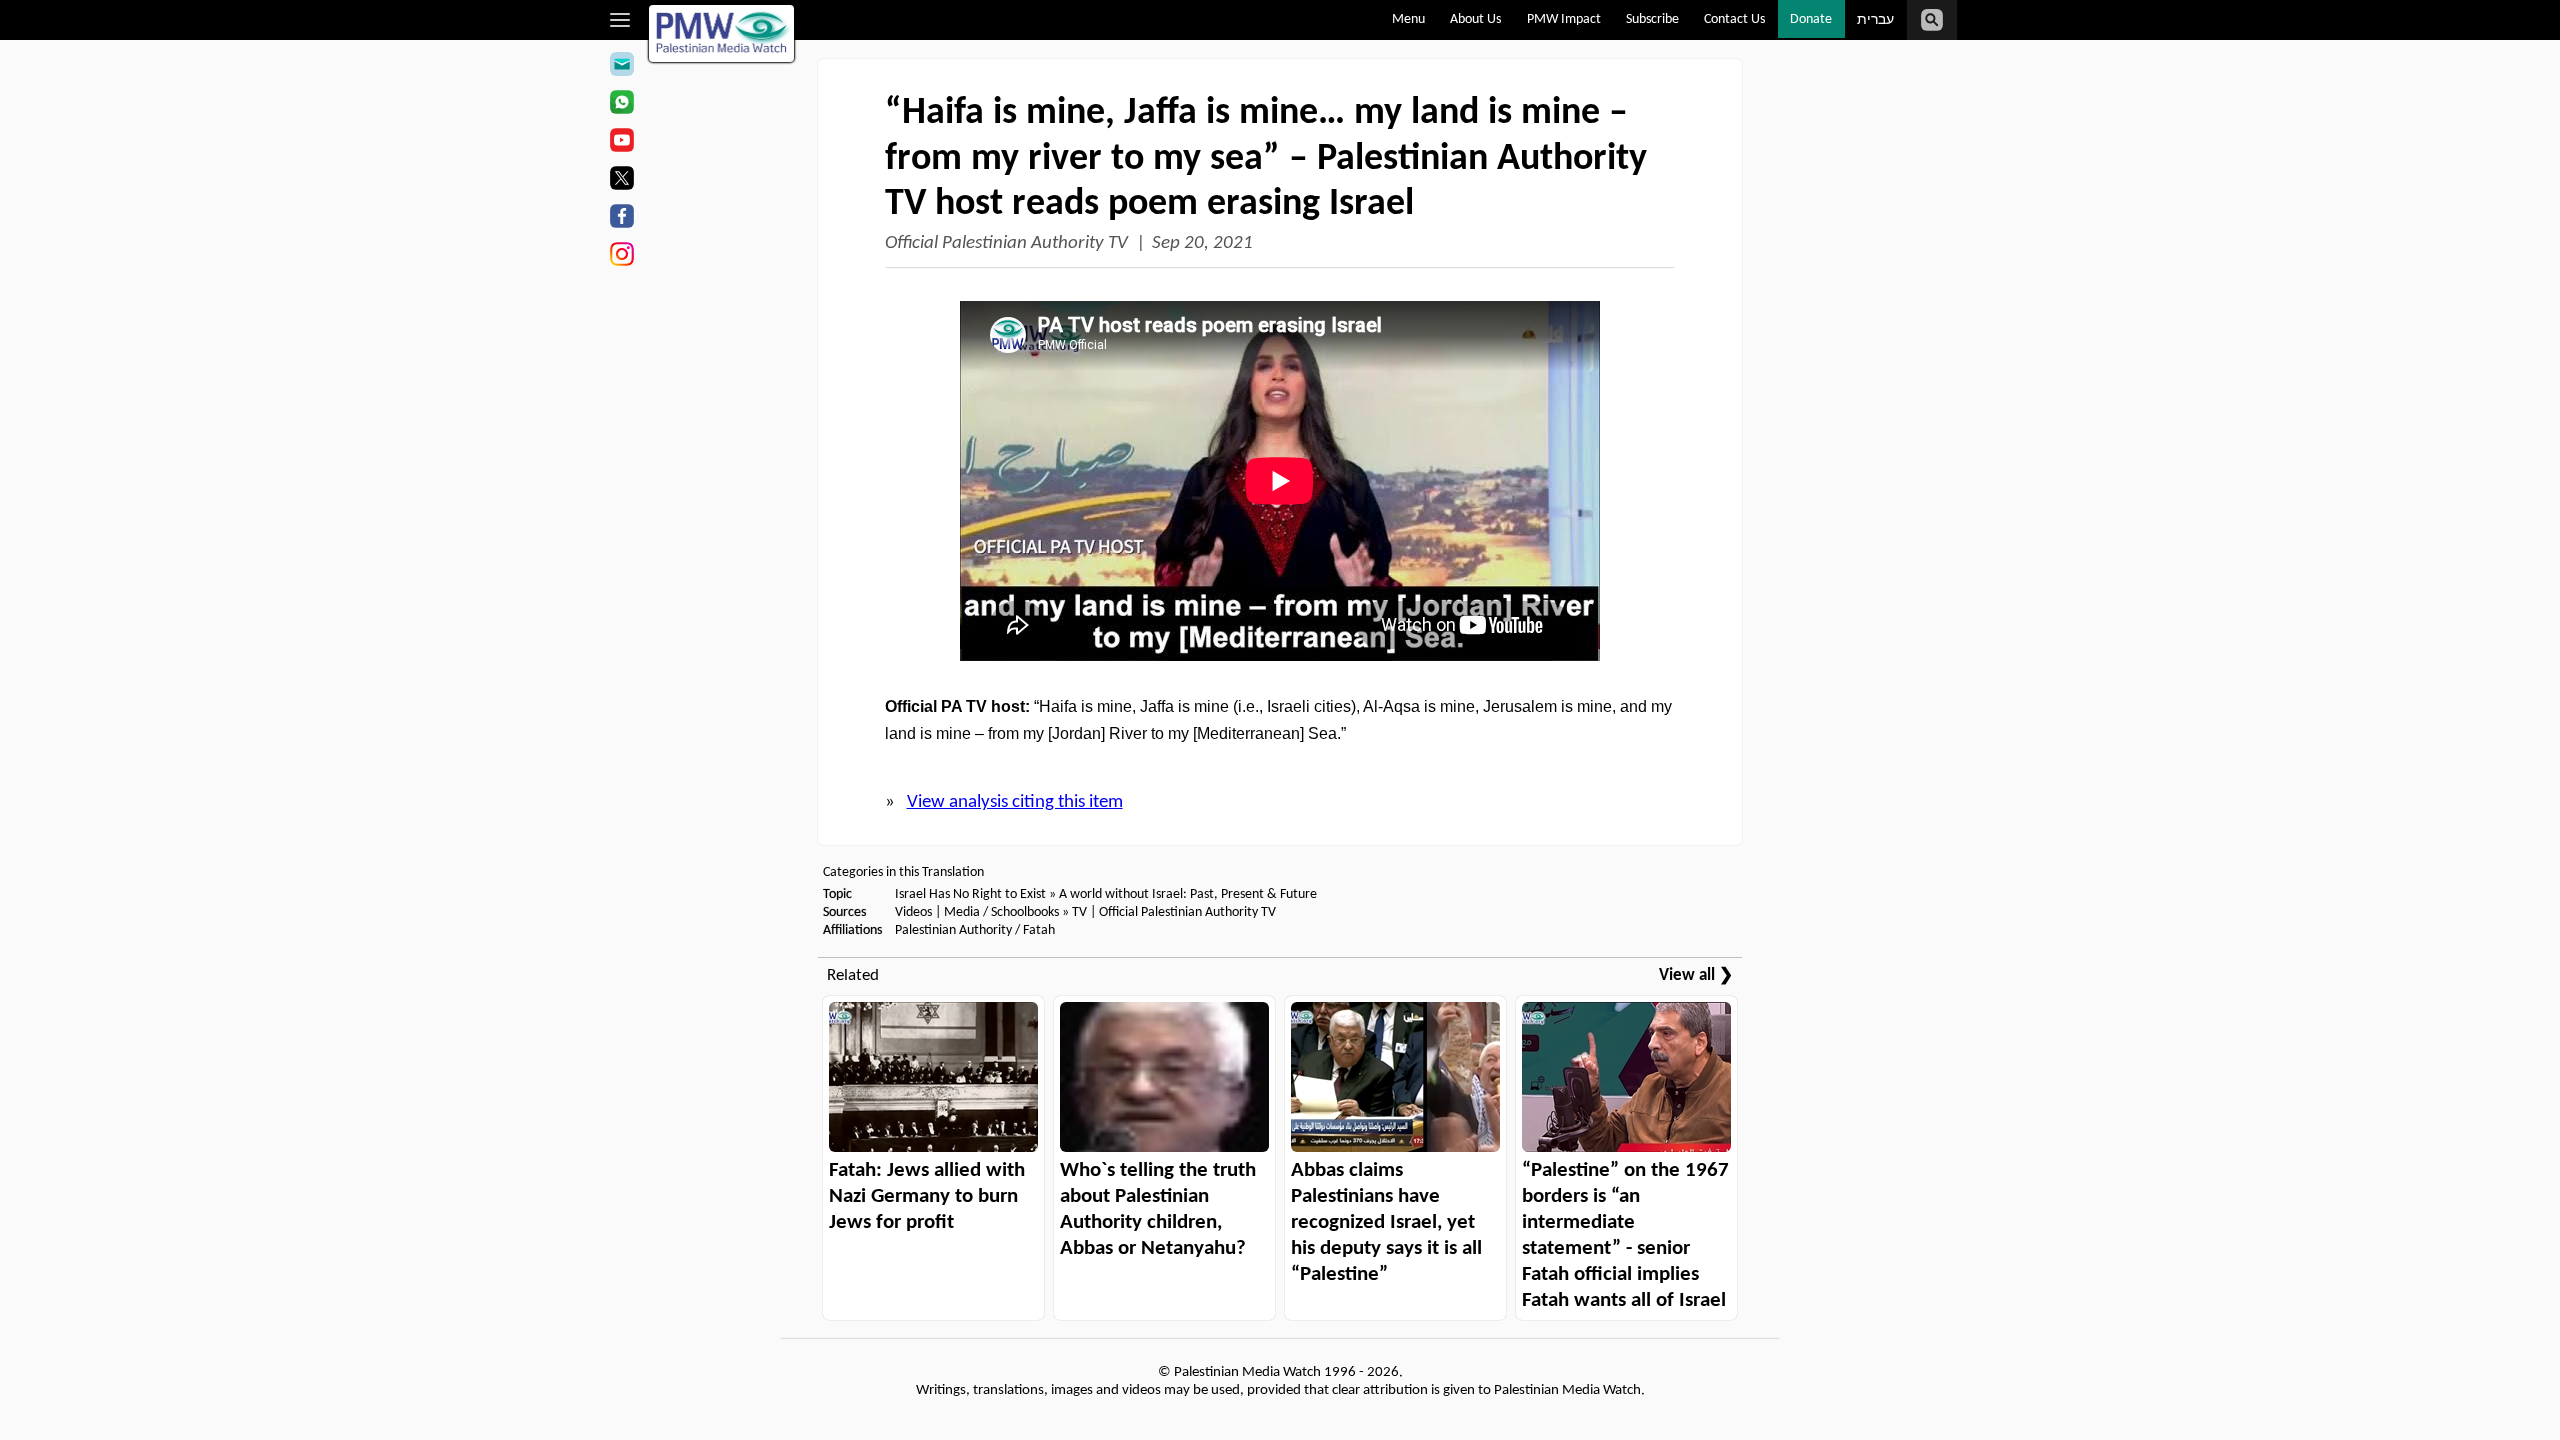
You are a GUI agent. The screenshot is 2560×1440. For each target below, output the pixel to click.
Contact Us (1734, 19)
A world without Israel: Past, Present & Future (1188, 894)
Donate (1811, 19)
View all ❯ (1696, 975)
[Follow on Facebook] (621, 219)
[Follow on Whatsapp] (621, 105)
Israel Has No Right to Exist (970, 894)
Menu (1408, 19)
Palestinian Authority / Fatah (975, 930)
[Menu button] (620, 20)
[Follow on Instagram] (621, 257)
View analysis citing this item (1015, 802)
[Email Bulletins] (621, 67)
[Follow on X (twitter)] (621, 181)
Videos (913, 912)
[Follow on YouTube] (621, 143)
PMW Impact (1564, 19)
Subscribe (1652, 19)
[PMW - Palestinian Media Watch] (722, 33)
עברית (1875, 20)
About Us (1475, 19)
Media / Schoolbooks (1001, 912)
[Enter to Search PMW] (1932, 20)
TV (1079, 912)
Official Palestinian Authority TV (1006, 243)
